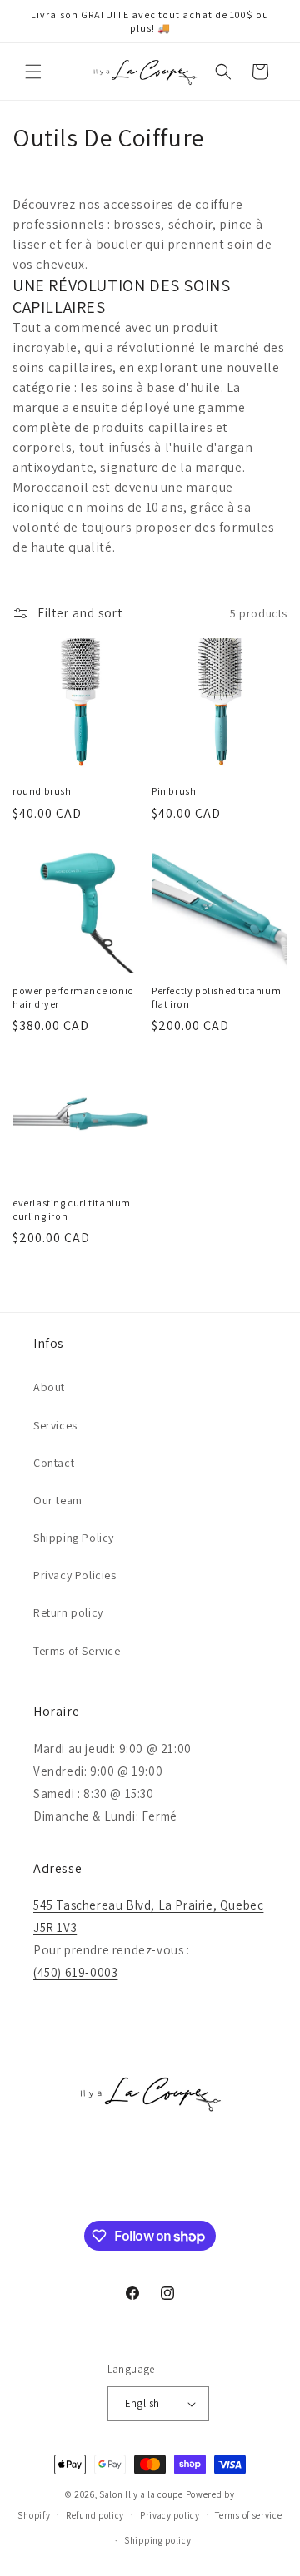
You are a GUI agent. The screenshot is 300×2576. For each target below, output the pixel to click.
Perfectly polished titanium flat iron (216, 997)
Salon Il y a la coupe (141, 2494)
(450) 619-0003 (75, 1972)
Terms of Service (77, 1651)
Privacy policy (170, 2515)
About (49, 1387)
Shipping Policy (74, 1538)
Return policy (68, 1612)
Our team (58, 1500)
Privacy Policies (75, 1575)
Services (55, 1425)
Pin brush (174, 791)
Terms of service (248, 2515)
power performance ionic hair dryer (73, 997)
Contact (54, 1463)
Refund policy (95, 2515)
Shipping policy (158, 2540)
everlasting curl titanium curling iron (72, 1209)
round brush (42, 791)
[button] (33, 72)
